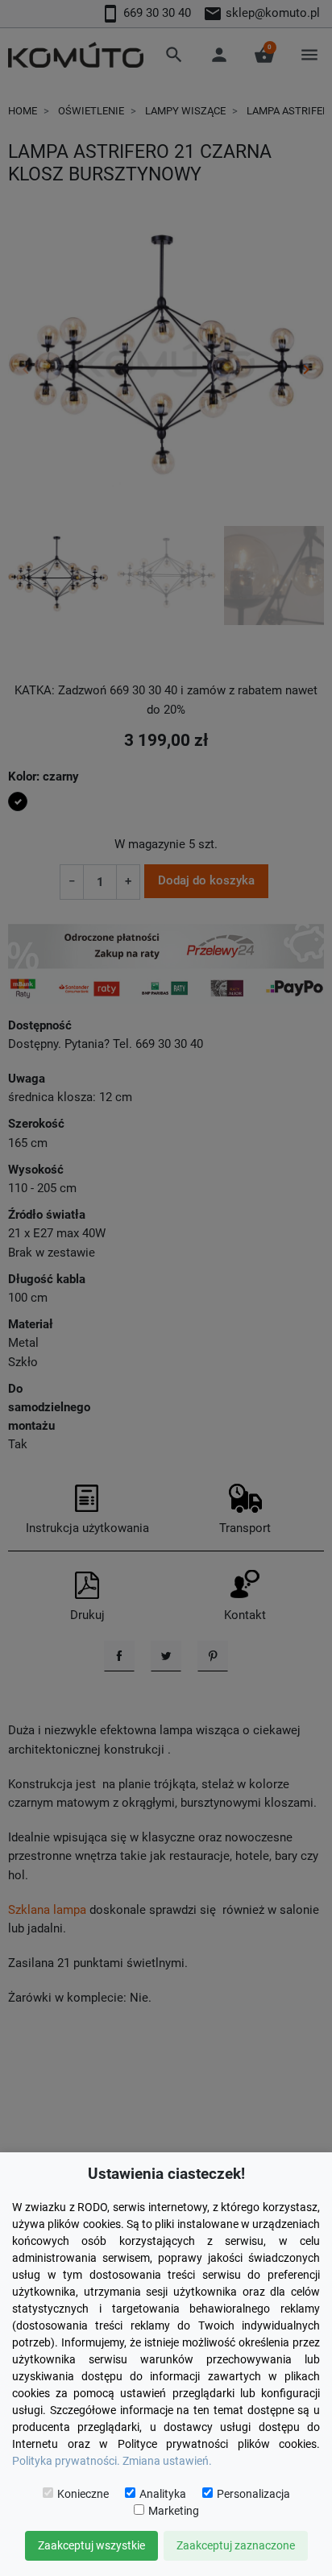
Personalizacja (253, 2494)
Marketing (174, 2511)
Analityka (163, 2494)
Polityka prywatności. (66, 2461)
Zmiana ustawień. (167, 2461)
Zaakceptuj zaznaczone (236, 2545)
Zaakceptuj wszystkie (91, 2545)
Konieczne (83, 2494)
